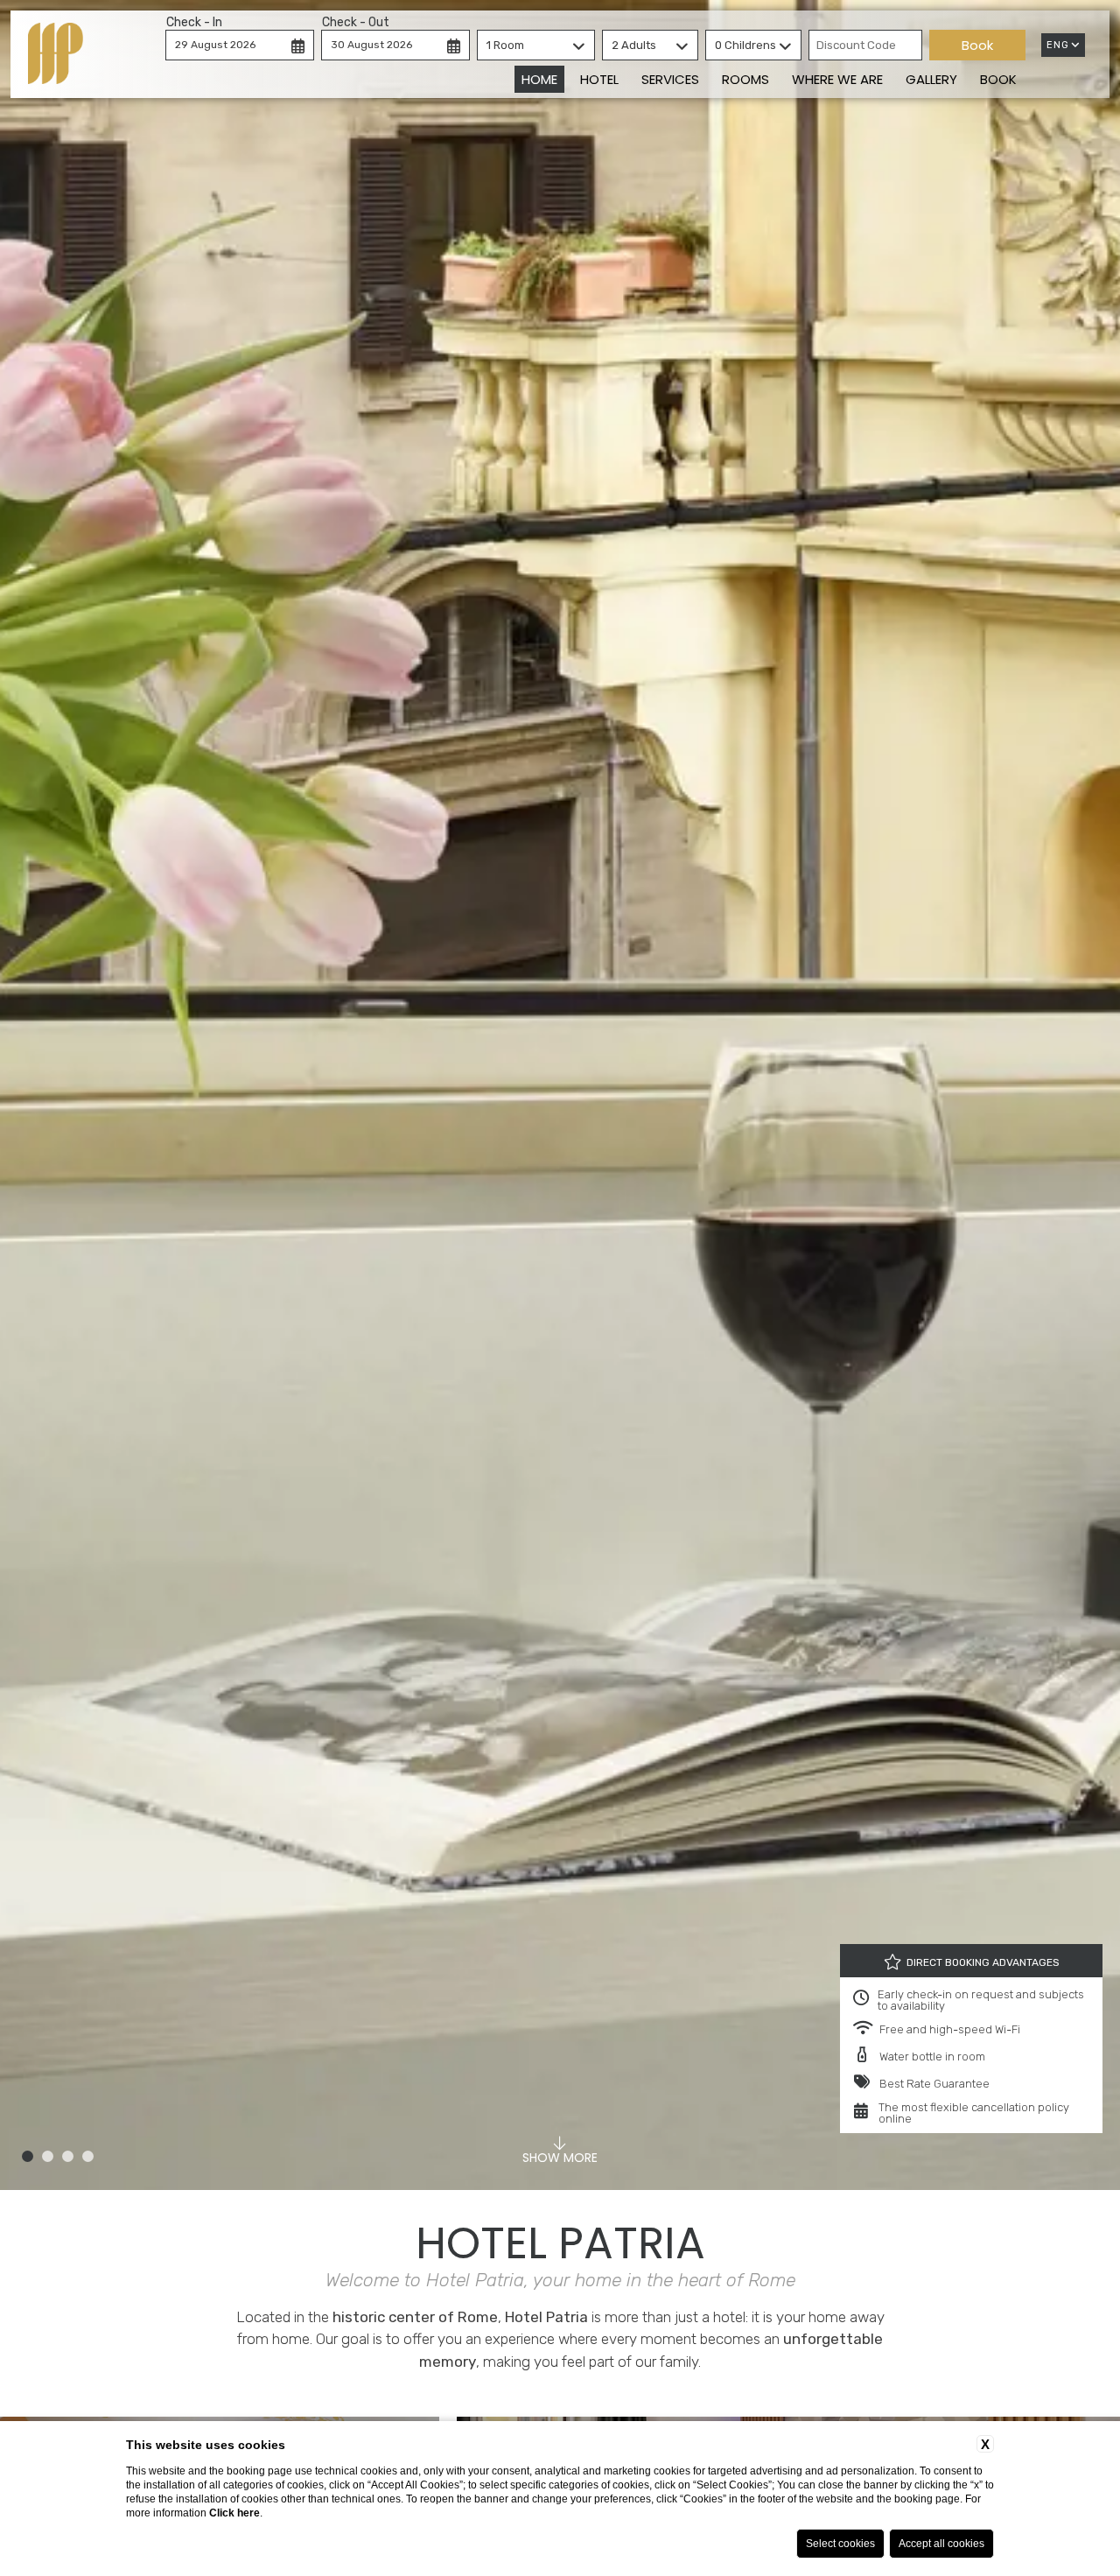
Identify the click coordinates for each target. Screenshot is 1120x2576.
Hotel (599, 79)
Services (670, 79)
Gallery (931, 79)
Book (998, 79)
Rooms (745, 79)
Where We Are (837, 79)
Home (539, 79)
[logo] (56, 54)
